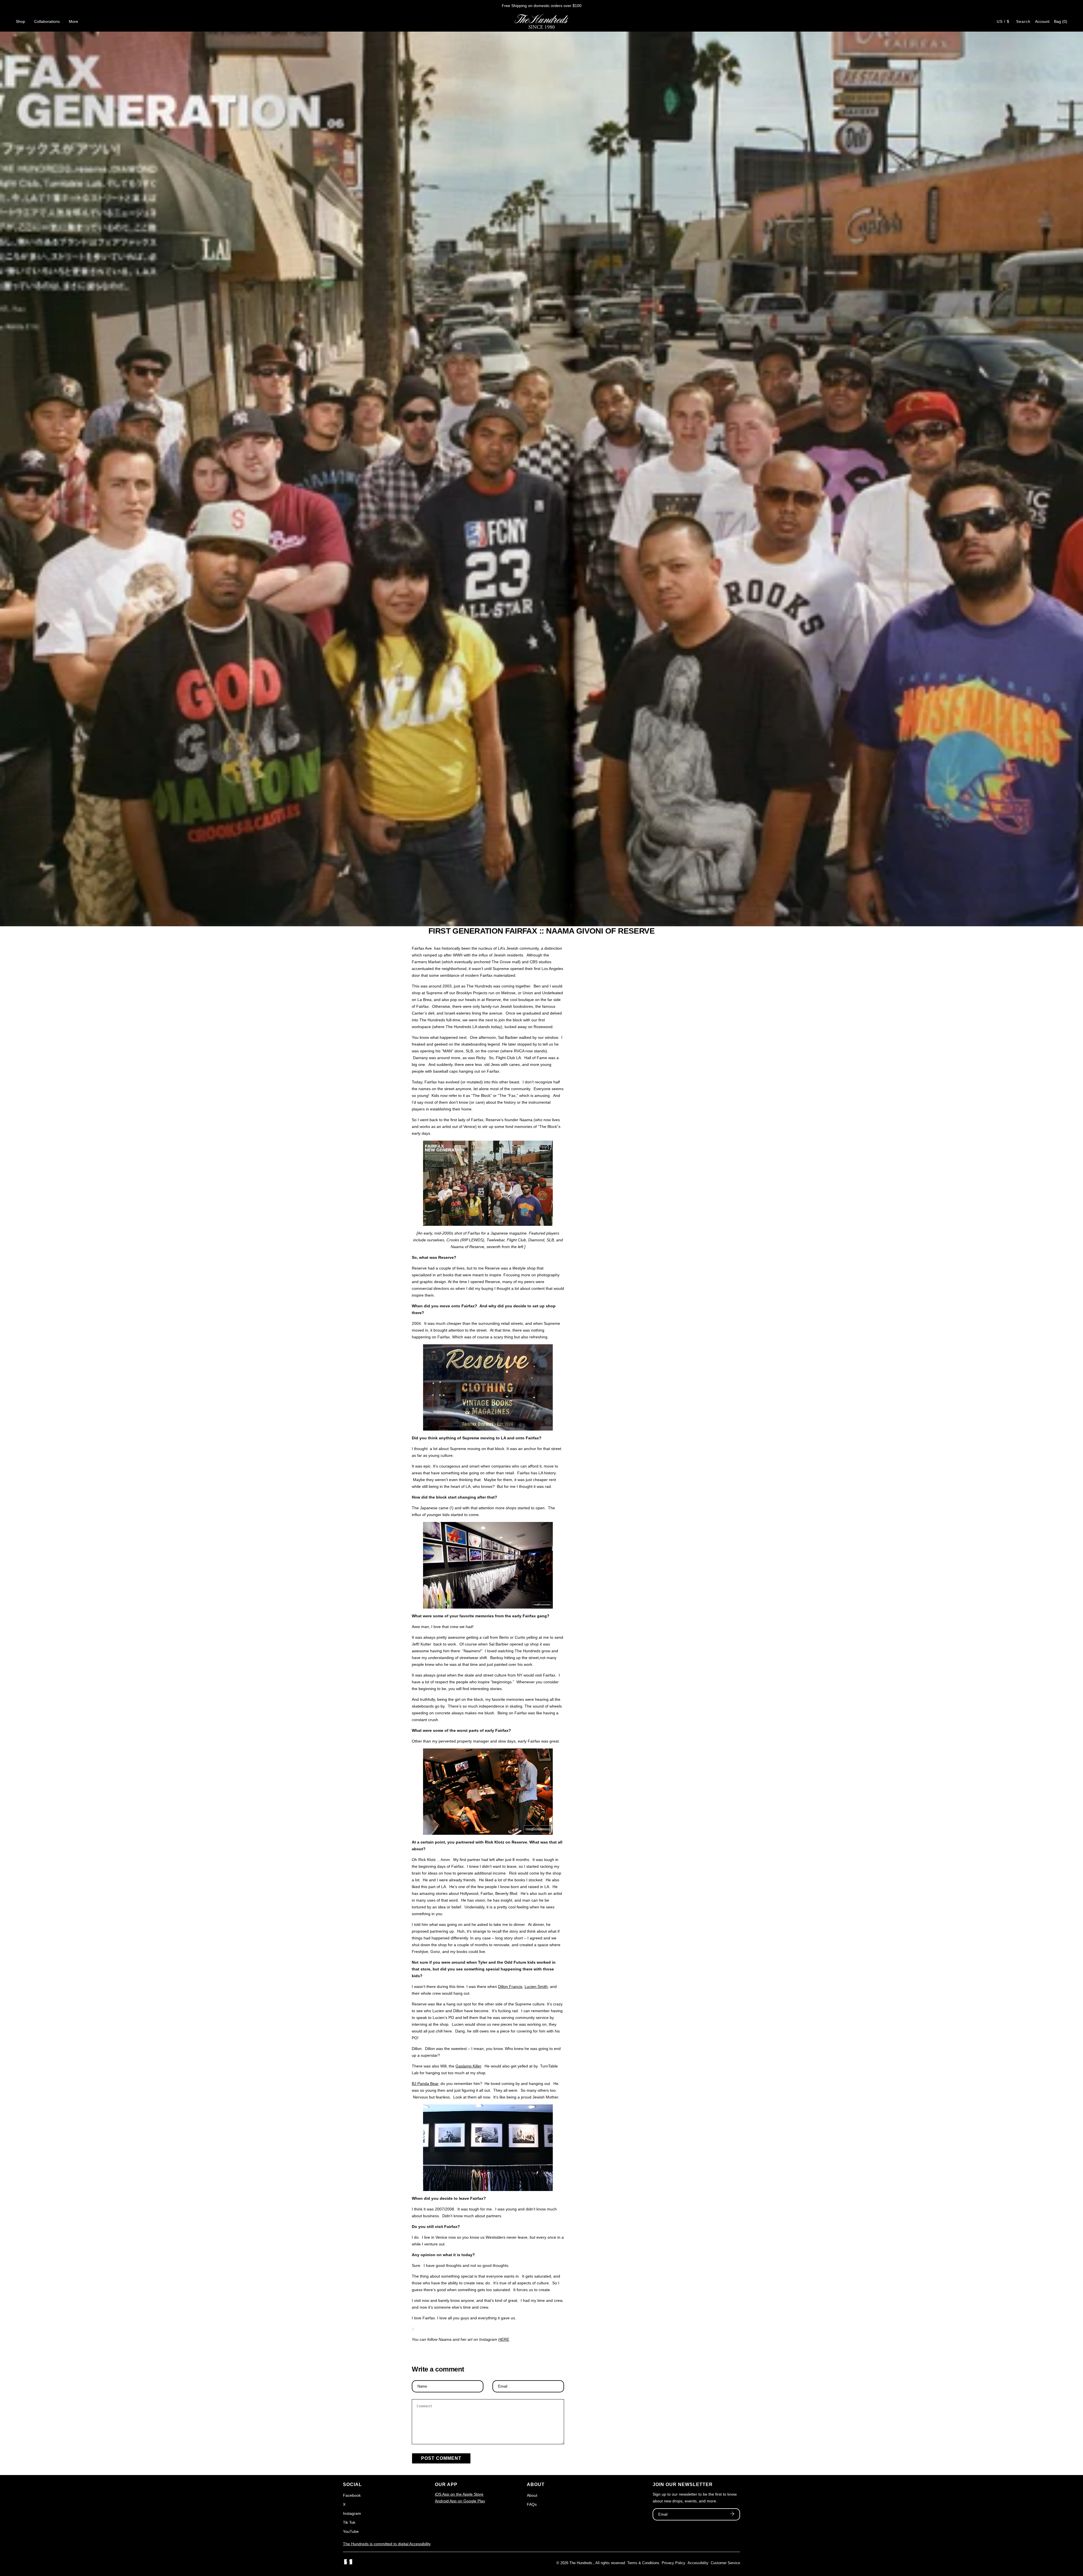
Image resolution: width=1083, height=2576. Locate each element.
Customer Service (725, 2563)
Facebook (352, 2495)
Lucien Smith (536, 1987)
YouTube (351, 2531)
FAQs (532, 2504)
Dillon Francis (510, 1987)
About (532, 2495)
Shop (20, 21)
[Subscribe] (732, 2515)
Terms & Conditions (643, 2563)
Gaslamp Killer (468, 2066)
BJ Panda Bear (425, 2084)
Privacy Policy (673, 2563)
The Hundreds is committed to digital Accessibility (387, 2544)
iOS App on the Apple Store (459, 2494)
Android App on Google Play (460, 2501)
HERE (504, 2339)
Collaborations (47, 21)
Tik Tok (349, 2522)
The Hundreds (581, 2563)
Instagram (352, 2513)
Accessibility (698, 2563)
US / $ (1003, 21)
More (73, 21)
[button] (1061, 21)
